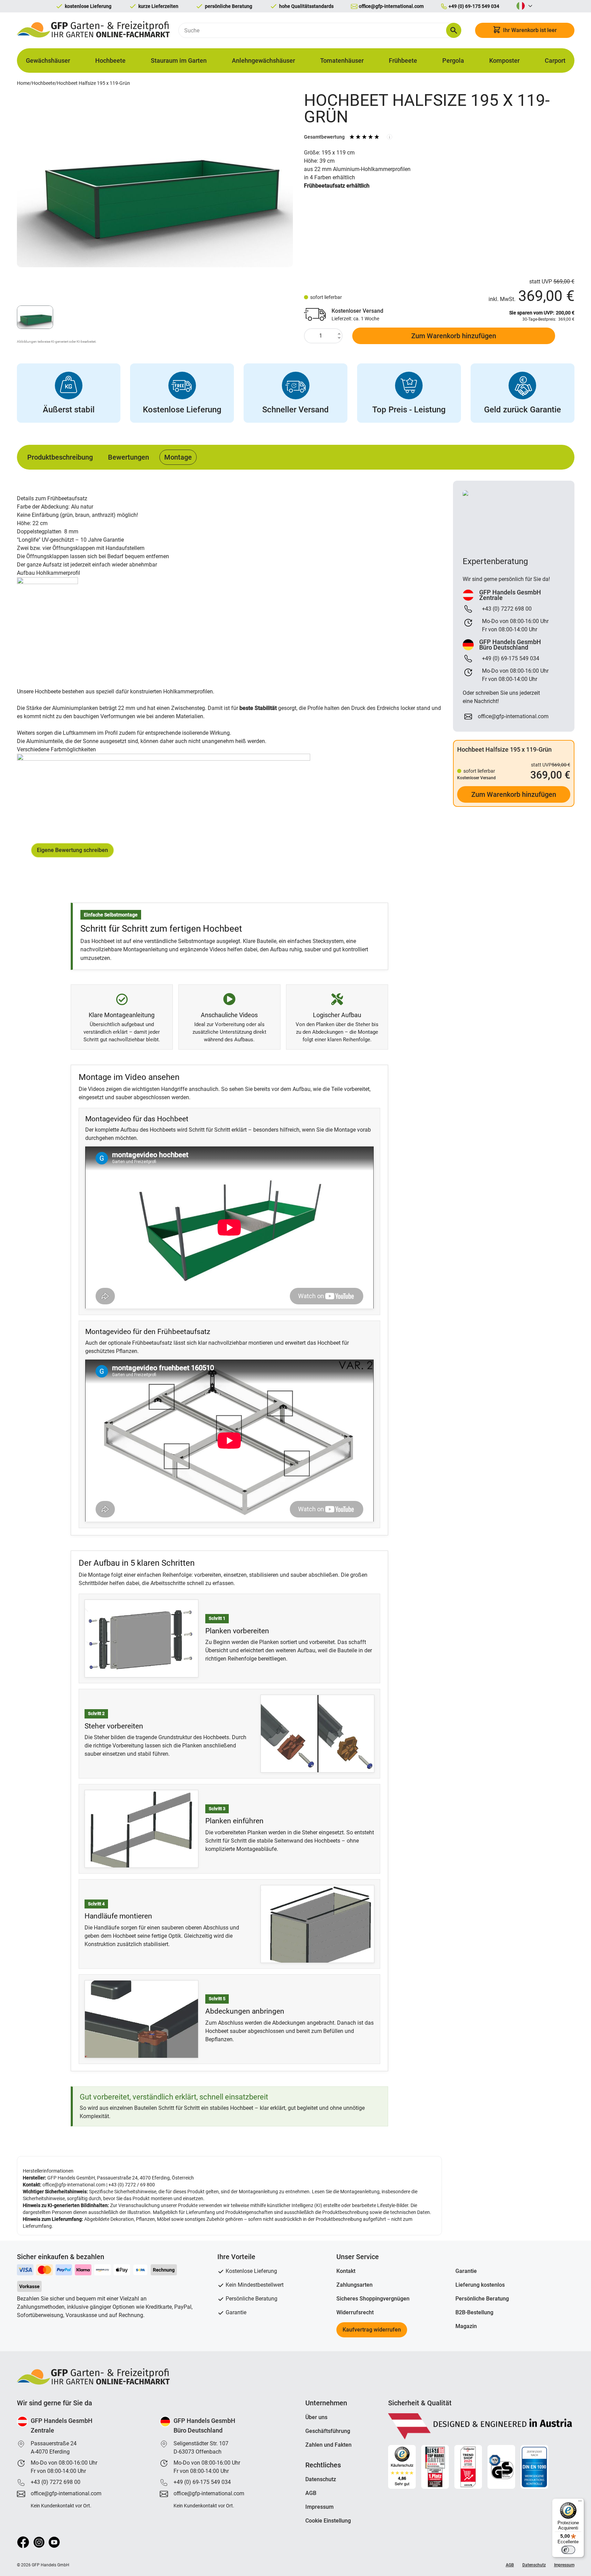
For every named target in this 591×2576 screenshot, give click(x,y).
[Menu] (580, 2503)
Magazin (466, 2326)
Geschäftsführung (328, 2431)
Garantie (466, 2271)
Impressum (319, 2507)
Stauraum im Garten (179, 61)
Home (23, 83)
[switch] (568, 2550)
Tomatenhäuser (342, 61)
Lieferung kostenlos (480, 2285)
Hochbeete (110, 61)
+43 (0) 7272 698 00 (56, 2482)
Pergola (453, 61)
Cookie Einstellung (328, 2521)
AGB (311, 2493)
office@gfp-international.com (74, 2185)
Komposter (504, 61)
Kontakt (346, 2271)
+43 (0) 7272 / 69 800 (132, 2185)
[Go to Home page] (94, 30)
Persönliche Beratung (482, 2299)
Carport (555, 61)
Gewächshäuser (48, 61)
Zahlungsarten (354, 2285)
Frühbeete (403, 61)
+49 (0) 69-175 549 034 (202, 2482)
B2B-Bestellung (474, 2312)
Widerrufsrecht (355, 2312)
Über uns (316, 2417)
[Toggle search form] (454, 30)
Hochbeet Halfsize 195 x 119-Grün (93, 83)
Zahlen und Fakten (328, 2445)
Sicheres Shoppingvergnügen (373, 2299)
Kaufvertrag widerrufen (372, 2330)
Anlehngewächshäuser (263, 61)
